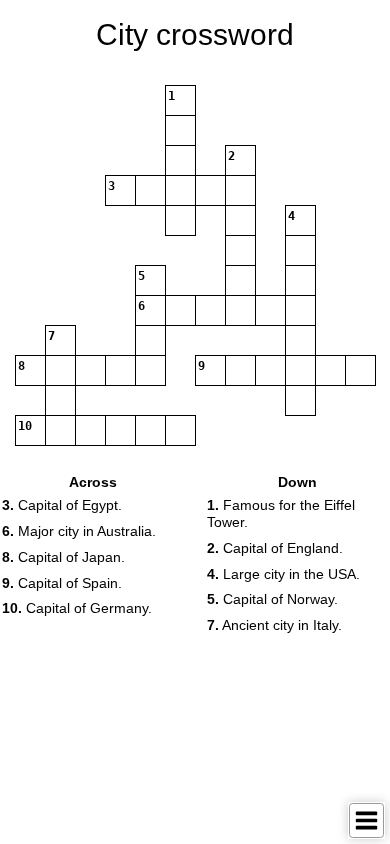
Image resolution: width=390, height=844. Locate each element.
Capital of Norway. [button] (272, 599)
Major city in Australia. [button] (79, 531)
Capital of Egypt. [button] (62, 505)
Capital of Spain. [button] (62, 583)
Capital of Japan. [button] (63, 557)
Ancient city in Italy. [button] (274, 625)
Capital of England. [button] (275, 548)
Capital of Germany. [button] (77, 608)
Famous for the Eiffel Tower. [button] (281, 513)
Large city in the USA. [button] (283, 574)
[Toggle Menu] (366, 820)
